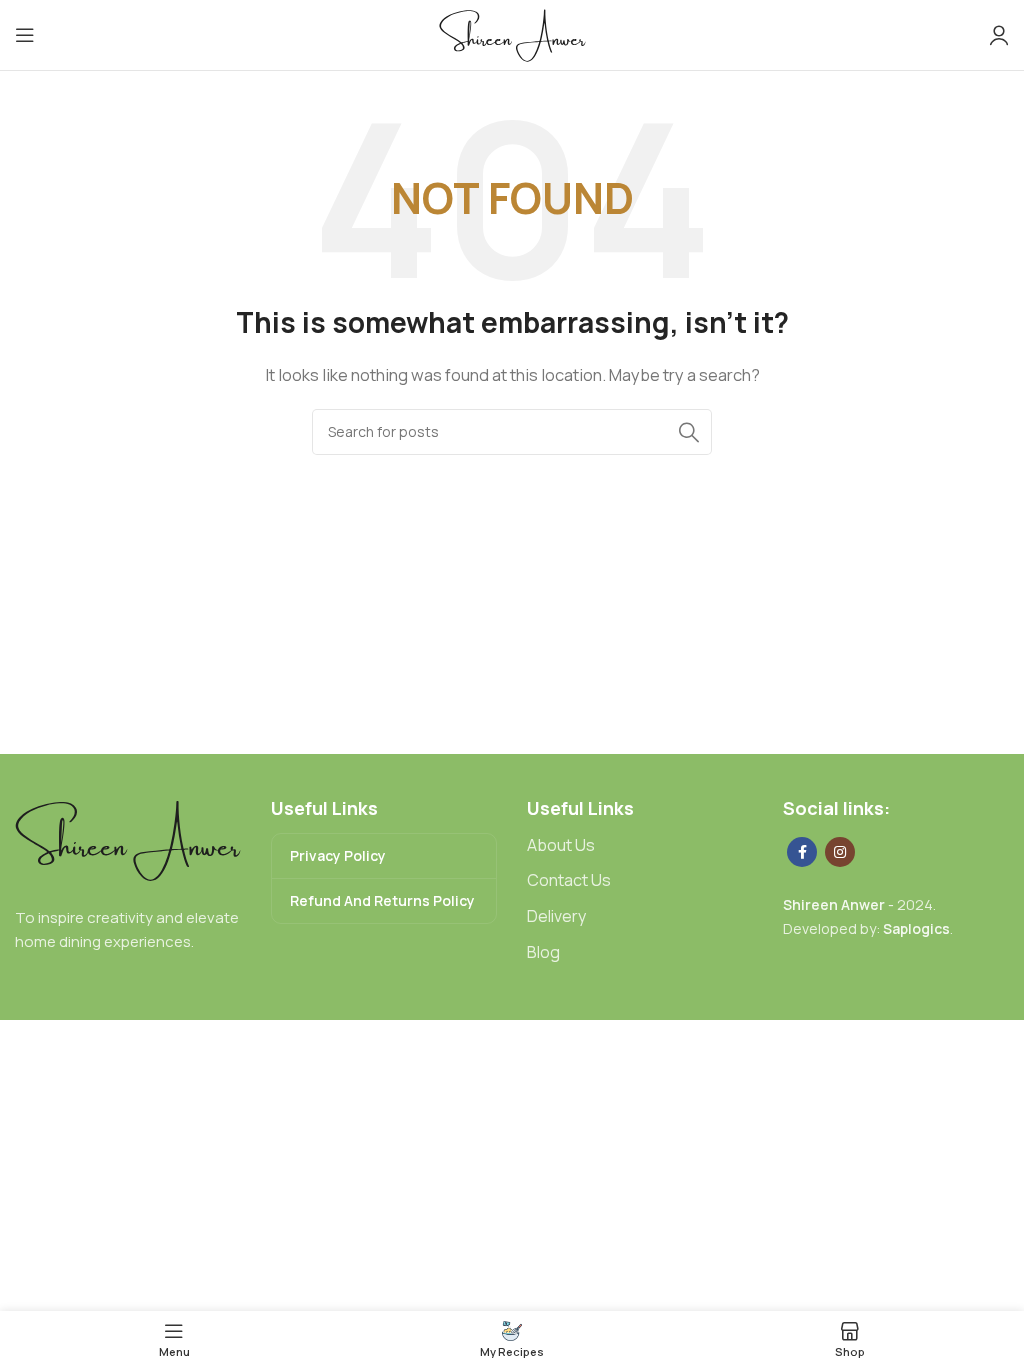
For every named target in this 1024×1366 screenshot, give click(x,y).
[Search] (689, 432)
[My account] (999, 35)
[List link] (640, 846)
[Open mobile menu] (25, 35)
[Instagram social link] (840, 852)
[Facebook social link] (802, 852)
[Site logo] (512, 33)
